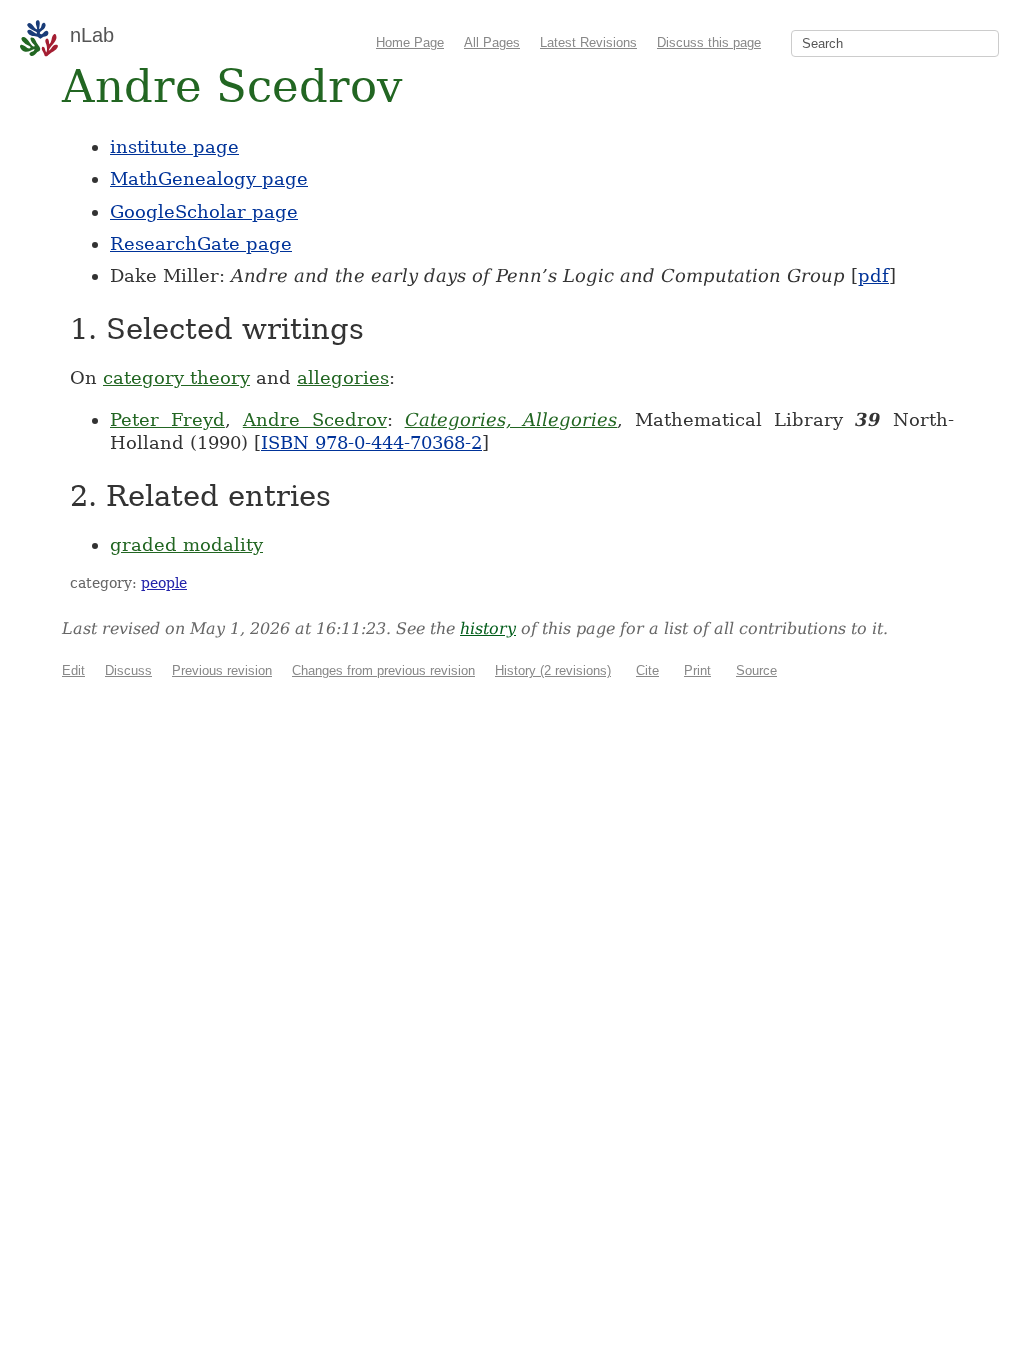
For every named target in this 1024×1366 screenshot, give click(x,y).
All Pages (492, 42)
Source (756, 670)
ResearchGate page (201, 243)
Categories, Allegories (511, 419)
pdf (873, 275)
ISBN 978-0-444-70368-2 (371, 442)
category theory (176, 377)
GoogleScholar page (204, 211)
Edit (73, 670)
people (164, 583)
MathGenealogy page (209, 178)
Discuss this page (709, 42)
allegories (343, 377)
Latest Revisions (588, 42)
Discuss (128, 670)
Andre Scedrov (315, 419)
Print (697, 670)
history (488, 628)
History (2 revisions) (553, 670)
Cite (647, 670)
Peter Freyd (167, 419)
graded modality (186, 544)
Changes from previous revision (383, 670)
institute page (174, 146)
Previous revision (222, 670)
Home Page (410, 42)
